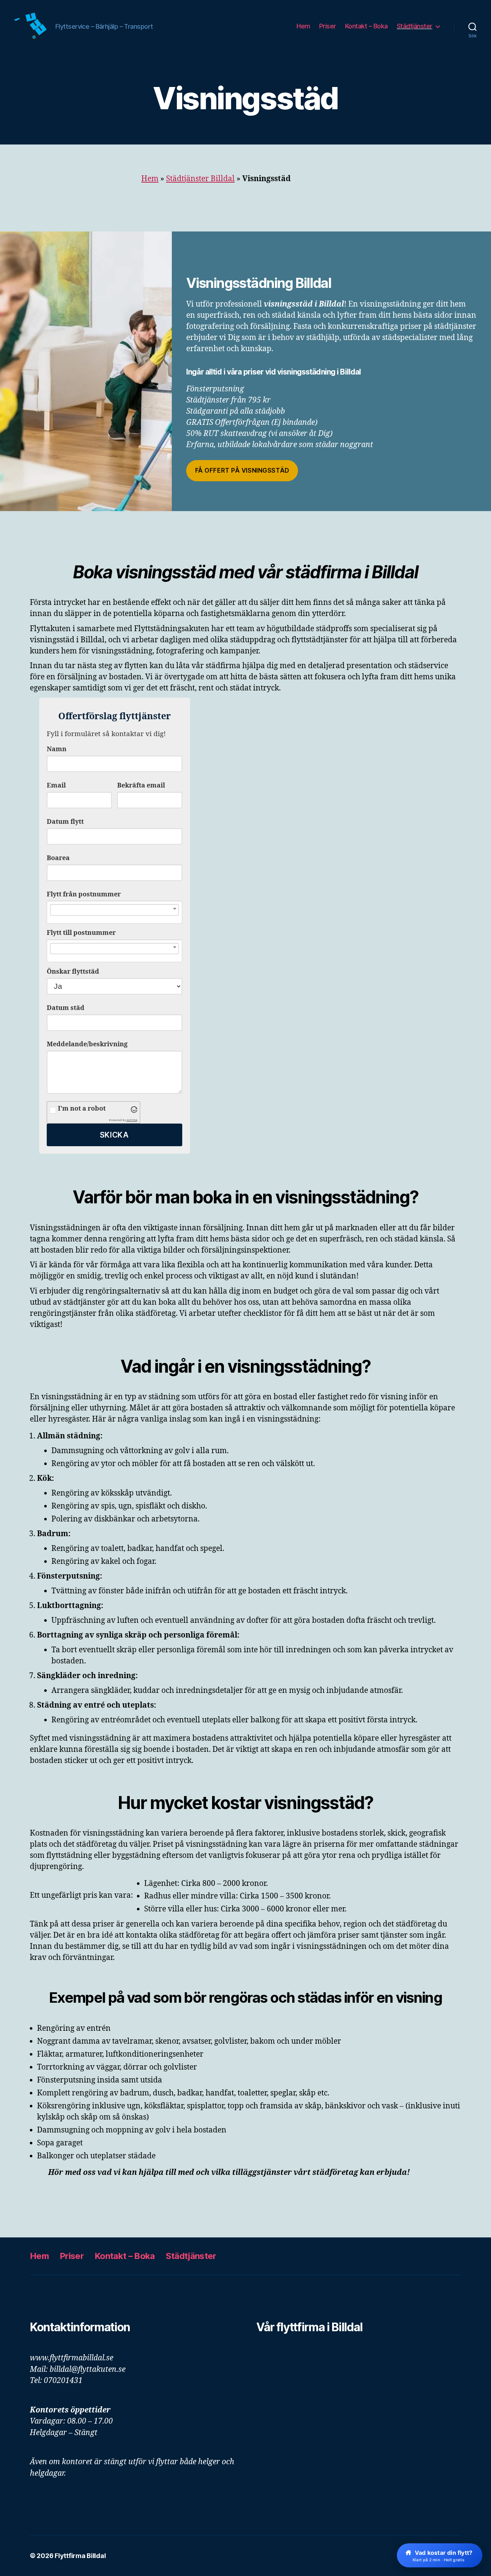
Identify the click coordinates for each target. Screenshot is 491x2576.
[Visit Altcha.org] (134, 1110)
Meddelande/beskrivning (87, 1044)
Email (56, 786)
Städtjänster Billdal (200, 179)
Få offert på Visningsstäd (242, 470)
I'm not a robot (82, 1109)
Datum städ (66, 1008)
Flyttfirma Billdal (80, 2556)
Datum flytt (65, 822)
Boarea (58, 858)
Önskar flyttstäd (73, 972)
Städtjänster (415, 26)
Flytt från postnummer (84, 894)
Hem (303, 26)
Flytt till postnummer (81, 933)
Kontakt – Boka (366, 26)
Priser (328, 26)
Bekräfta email (141, 786)
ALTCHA (132, 1120)
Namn (57, 749)
